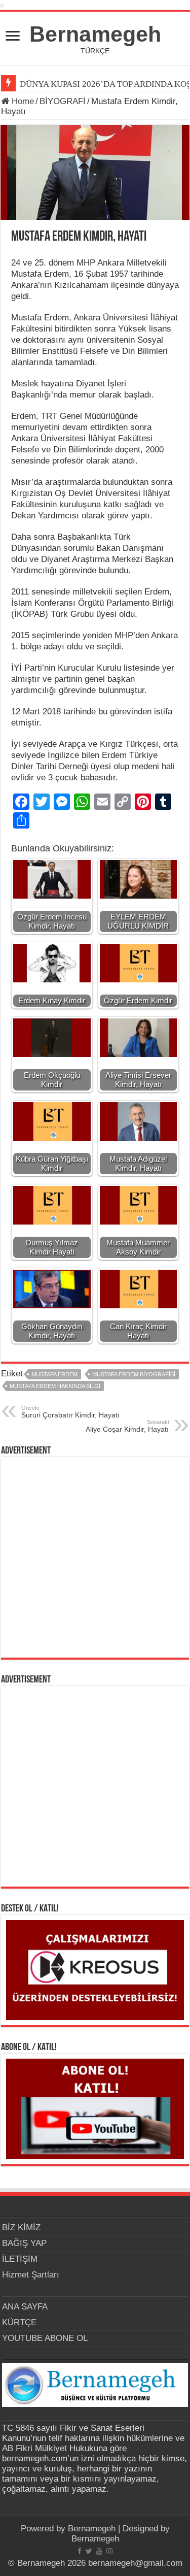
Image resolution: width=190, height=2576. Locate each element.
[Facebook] (80, 2551)
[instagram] (109, 2551)
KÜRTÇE (19, 2322)
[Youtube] (99, 2551)
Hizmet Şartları (31, 2275)
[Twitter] (89, 2551)
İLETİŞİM (20, 2259)
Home (22, 101)
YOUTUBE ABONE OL (45, 2338)
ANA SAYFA (25, 2307)
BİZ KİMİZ (21, 2227)
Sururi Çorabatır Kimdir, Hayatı (70, 1412)
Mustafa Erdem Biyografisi (134, 1374)
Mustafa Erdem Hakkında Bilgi (55, 1386)
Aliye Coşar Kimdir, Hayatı (127, 1426)
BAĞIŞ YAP (24, 2243)
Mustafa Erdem (54, 1374)
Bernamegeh (95, 34)
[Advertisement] (95, 1557)
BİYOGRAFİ (63, 101)
